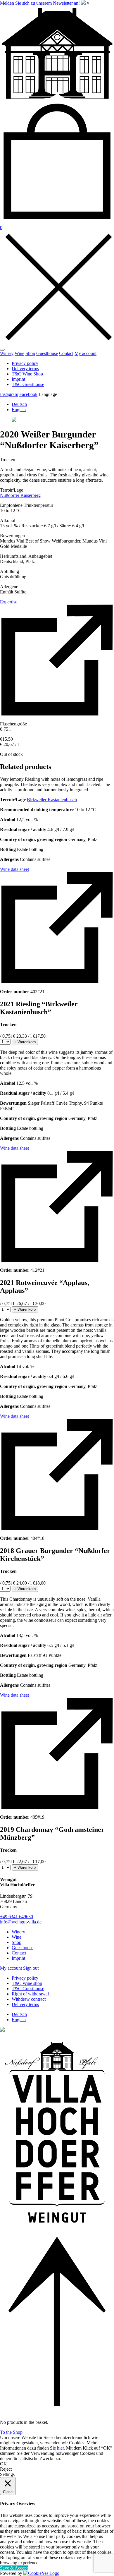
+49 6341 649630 (17, 1917)
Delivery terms (25, 369)
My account (85, 353)
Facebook (28, 394)
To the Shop (11, 2432)
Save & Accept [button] (14, 2568)
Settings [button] (7, 2474)
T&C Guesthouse (28, 384)
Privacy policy (25, 363)
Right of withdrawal (30, 1994)
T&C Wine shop (27, 1983)
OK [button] (4, 2464)
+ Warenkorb (25, 1042)
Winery (7, 353)
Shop (30, 353)
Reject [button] (6, 2469)
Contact (66, 353)
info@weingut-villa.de (21, 1922)
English (19, 410)
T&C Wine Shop (27, 374)
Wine (19, 353)
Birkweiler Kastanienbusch (52, 800)
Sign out (31, 1968)
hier (60, 2448)
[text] (57, 475)
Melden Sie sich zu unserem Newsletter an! (40, 3)
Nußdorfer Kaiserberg (20, 495)
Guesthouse (47, 353)
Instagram (9, 394)
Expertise (9, 602)
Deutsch (19, 404)
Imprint (18, 379)
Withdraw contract (29, 1999)
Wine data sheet (14, 869)
